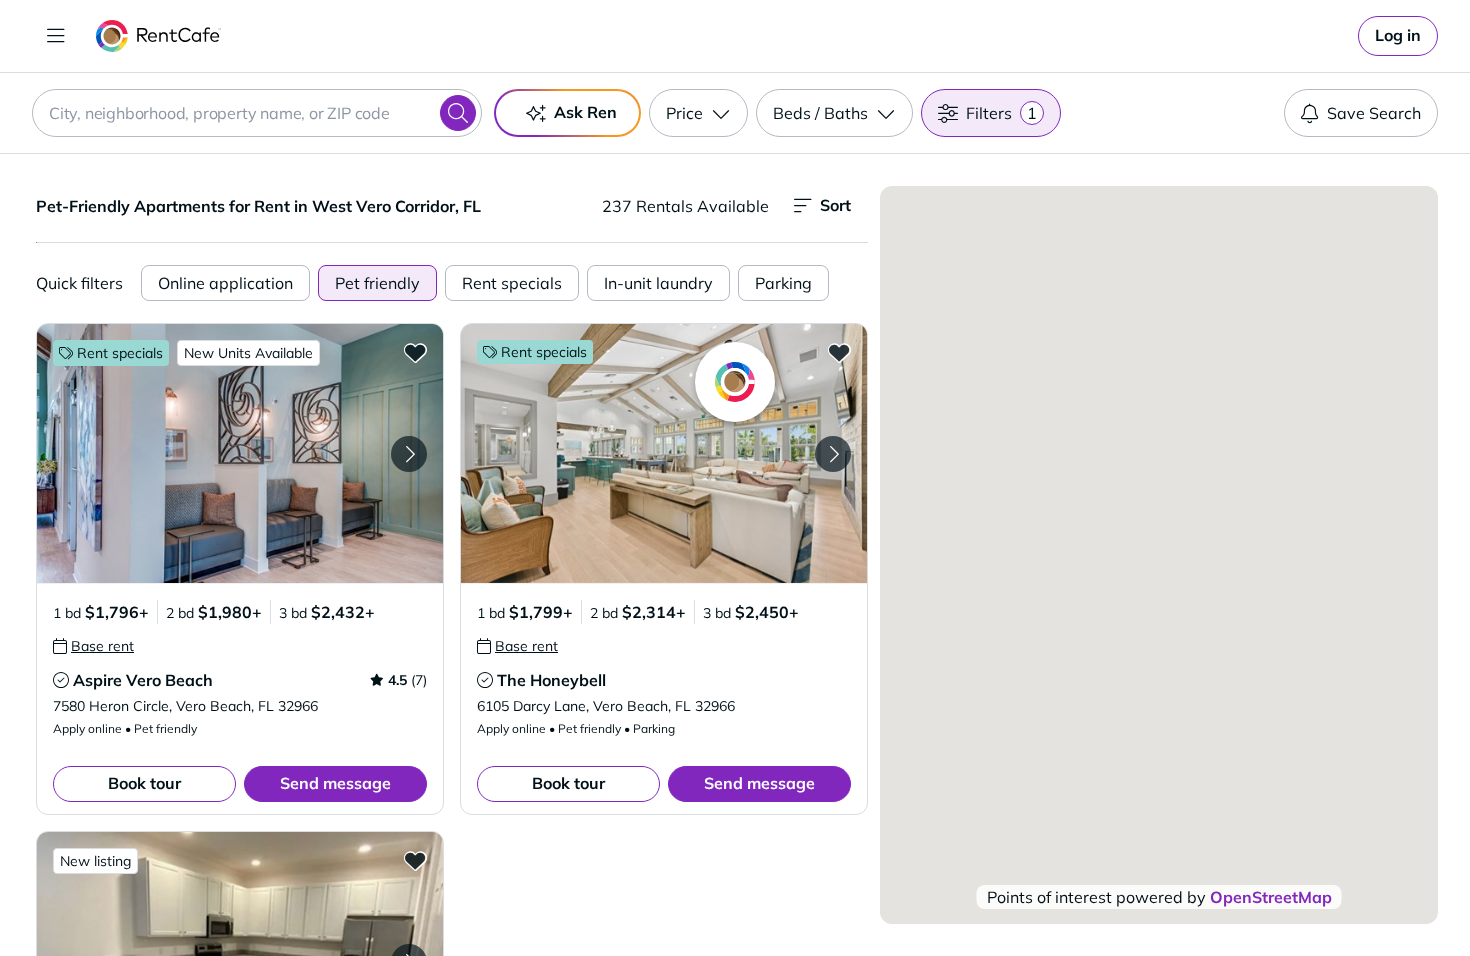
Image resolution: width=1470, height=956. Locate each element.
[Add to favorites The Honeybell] (839, 352)
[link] (1398, 36)
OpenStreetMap (1271, 897)
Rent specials (512, 283)
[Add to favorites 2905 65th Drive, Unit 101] (415, 860)
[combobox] (257, 113)
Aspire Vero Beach (143, 680)
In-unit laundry (658, 283)
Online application (225, 283)
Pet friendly (377, 283)
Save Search (1374, 113)
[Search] (458, 113)
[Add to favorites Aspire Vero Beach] (415, 352)
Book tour (144, 783)
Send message (335, 783)
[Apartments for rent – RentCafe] (158, 36)
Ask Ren (585, 112)
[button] (240, 453)
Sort (835, 205)
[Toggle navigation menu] (56, 36)
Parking (783, 283)
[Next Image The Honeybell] (833, 454)
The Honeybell (551, 680)
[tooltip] (93, 646)
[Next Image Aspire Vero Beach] (409, 454)
